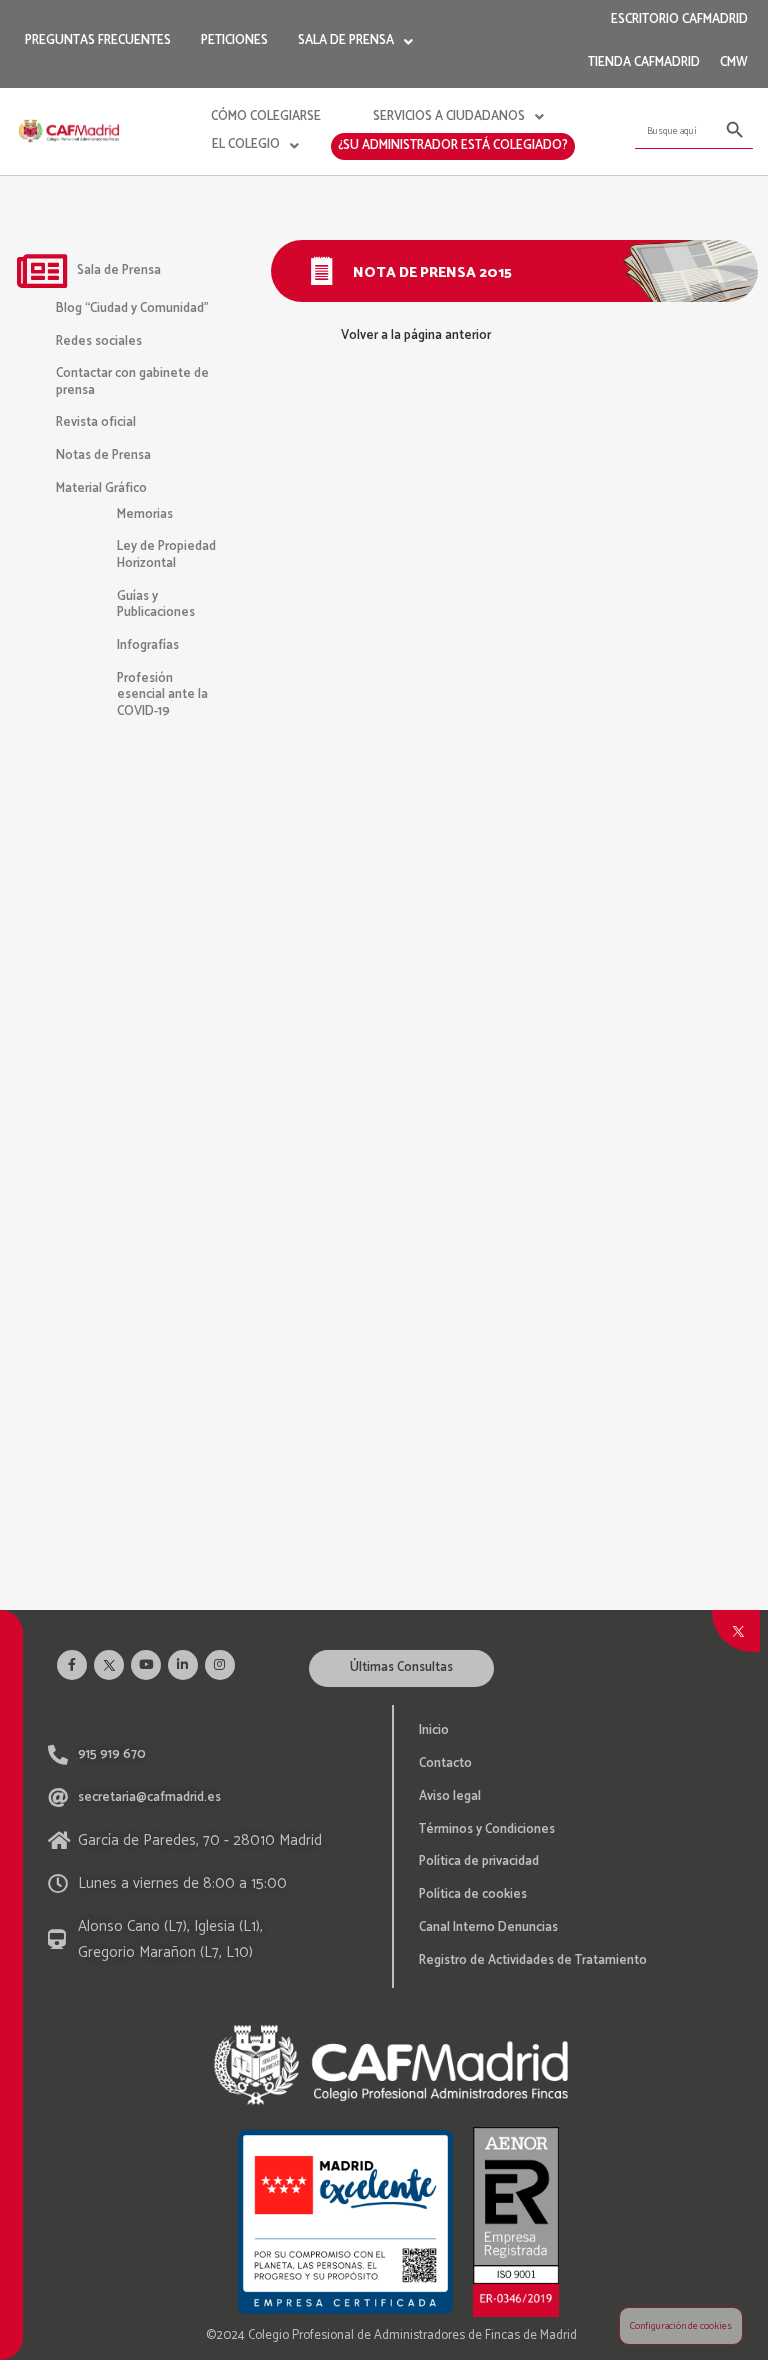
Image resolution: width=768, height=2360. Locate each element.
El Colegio (246, 144)
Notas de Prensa (103, 455)
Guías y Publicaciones (156, 605)
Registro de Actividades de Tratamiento (533, 1960)
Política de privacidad (479, 1861)
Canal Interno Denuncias (488, 1927)
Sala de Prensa (346, 40)
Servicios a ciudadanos (449, 116)
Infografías (155, 896)
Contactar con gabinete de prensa (132, 382)
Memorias (152, 736)
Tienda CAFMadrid (644, 62)
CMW (734, 62)
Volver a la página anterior (416, 335)
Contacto (445, 1763)
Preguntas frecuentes (98, 40)
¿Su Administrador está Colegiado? (453, 145)
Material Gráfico (101, 488)
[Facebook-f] (72, 1665)
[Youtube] (146, 1665)
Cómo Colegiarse (266, 116)
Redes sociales (99, 341)
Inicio (434, 1730)
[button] (401, 1668)
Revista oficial (96, 422)
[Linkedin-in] (183, 1665)
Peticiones (234, 40)
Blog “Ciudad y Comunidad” (132, 308)
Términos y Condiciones (487, 1829)
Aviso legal (450, 1796)
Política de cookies (473, 1894)
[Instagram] (220, 1665)
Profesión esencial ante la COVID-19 (162, 695)
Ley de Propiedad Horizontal (166, 555)
